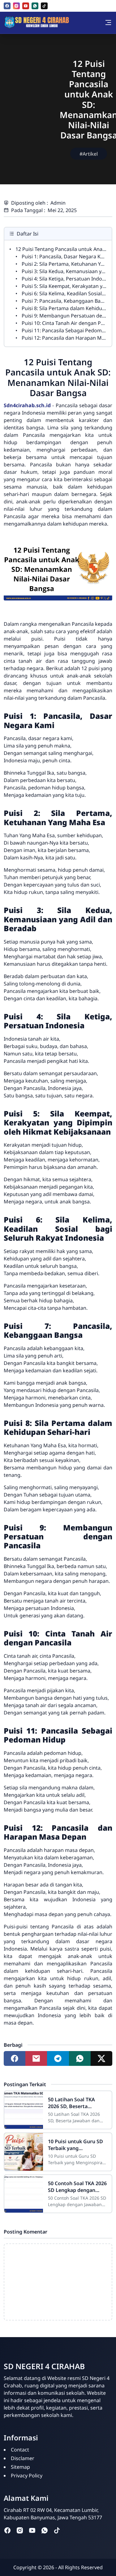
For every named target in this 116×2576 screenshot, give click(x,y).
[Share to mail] (36, 2058)
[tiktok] (44, 6)
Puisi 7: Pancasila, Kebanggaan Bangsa (67, 301)
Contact (20, 2450)
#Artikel (89, 154)
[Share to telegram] (58, 2058)
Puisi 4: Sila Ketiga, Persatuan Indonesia (68, 279)
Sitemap (20, 2467)
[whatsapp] (35, 6)
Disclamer (23, 2458)
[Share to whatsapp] (80, 2058)
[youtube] (26, 6)
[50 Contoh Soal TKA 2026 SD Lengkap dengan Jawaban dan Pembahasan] (24, 2194)
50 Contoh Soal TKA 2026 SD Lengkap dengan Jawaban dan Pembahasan (77, 2187)
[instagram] (16, 6)
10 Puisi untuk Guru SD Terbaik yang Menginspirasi (75, 2145)
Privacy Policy (27, 2476)
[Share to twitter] (101, 2058)
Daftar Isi (28, 234)
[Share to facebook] (15, 2058)
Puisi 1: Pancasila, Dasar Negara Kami (65, 256)
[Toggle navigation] (108, 23)
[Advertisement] (28, 120)
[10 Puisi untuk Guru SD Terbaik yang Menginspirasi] (24, 2152)
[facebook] (7, 6)
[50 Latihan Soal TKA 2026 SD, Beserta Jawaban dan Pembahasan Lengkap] (24, 2110)
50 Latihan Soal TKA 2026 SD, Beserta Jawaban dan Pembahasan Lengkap (74, 2103)
